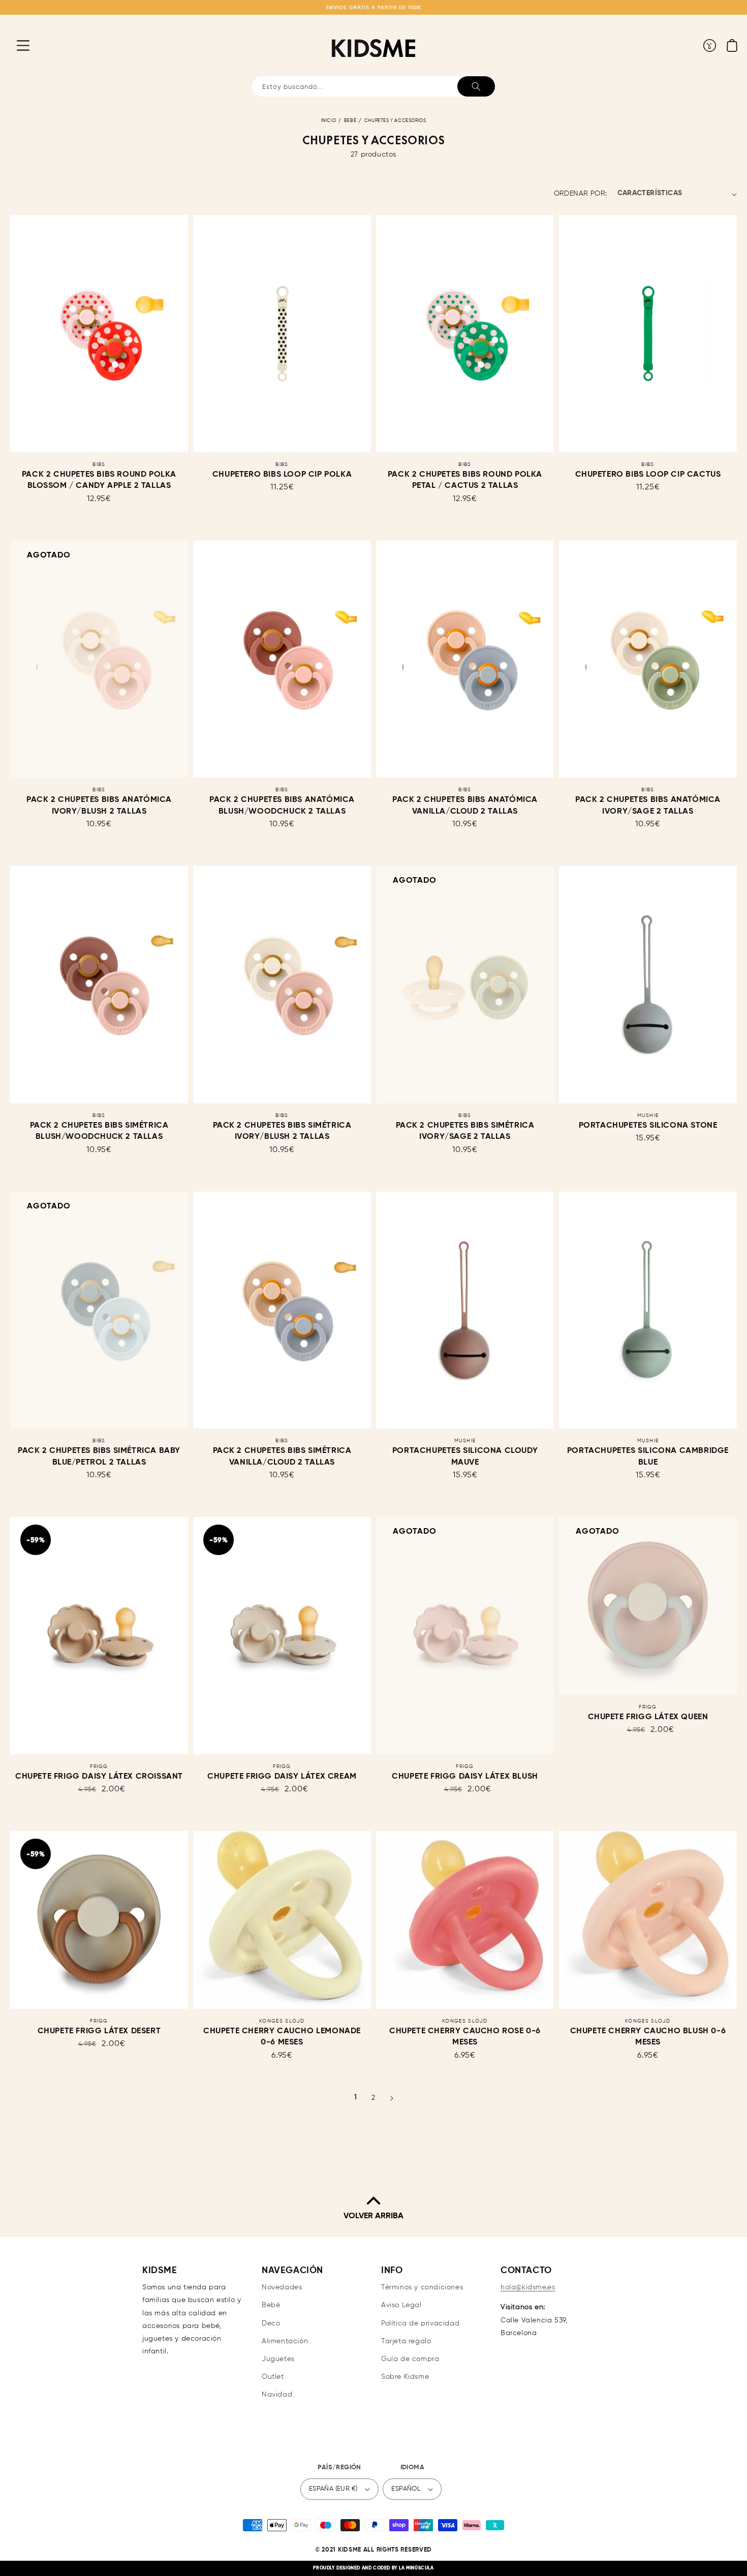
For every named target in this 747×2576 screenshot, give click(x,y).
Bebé (350, 121)
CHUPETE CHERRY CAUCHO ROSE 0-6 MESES (465, 2037)
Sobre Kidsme (405, 2377)
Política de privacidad (420, 2323)
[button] (15, 45)
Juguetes (278, 2359)
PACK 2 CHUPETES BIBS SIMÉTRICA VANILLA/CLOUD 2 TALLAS (282, 1456)
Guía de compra (410, 2359)
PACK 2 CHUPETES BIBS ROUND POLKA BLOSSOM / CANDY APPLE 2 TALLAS (99, 480)
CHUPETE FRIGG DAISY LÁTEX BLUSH (465, 1777)
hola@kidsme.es (528, 2287)
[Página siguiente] (392, 2098)
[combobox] (373, 86)
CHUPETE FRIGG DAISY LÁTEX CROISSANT (99, 1777)
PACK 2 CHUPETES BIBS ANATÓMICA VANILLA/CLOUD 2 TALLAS (465, 805)
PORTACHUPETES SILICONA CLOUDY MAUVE (465, 1456)
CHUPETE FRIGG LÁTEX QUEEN (648, 1717)
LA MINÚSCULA (416, 2568)
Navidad (277, 2395)
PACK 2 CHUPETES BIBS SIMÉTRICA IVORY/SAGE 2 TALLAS (465, 1131)
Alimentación (285, 2341)
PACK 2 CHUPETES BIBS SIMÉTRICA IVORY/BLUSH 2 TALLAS (282, 1131)
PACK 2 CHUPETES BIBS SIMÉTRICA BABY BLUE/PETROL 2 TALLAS (99, 1456)
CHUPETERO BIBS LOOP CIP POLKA (282, 475)
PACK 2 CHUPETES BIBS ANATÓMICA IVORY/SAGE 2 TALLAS (648, 805)
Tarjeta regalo (406, 2341)
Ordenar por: (581, 194)
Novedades (282, 2287)
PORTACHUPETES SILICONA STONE (648, 1126)
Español (406, 2489)
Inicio (329, 121)
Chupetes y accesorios (395, 121)
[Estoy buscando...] (476, 86)
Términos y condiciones (422, 2287)
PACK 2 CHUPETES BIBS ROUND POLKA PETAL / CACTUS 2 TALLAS (465, 480)
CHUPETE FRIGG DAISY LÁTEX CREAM (282, 1777)
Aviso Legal (401, 2305)
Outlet (273, 2377)
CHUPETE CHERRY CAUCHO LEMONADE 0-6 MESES (282, 2037)
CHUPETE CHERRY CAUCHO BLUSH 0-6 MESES (648, 2037)
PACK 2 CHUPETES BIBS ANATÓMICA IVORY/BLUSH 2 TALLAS (99, 805)
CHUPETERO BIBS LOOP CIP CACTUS (648, 475)
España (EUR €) (333, 2489)
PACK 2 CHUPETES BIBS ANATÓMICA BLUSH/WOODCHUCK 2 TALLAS (282, 805)
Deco (271, 2323)
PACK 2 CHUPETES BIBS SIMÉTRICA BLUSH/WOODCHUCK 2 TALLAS (99, 1131)
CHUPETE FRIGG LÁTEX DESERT (99, 2031)
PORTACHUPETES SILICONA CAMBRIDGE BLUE (648, 1456)
